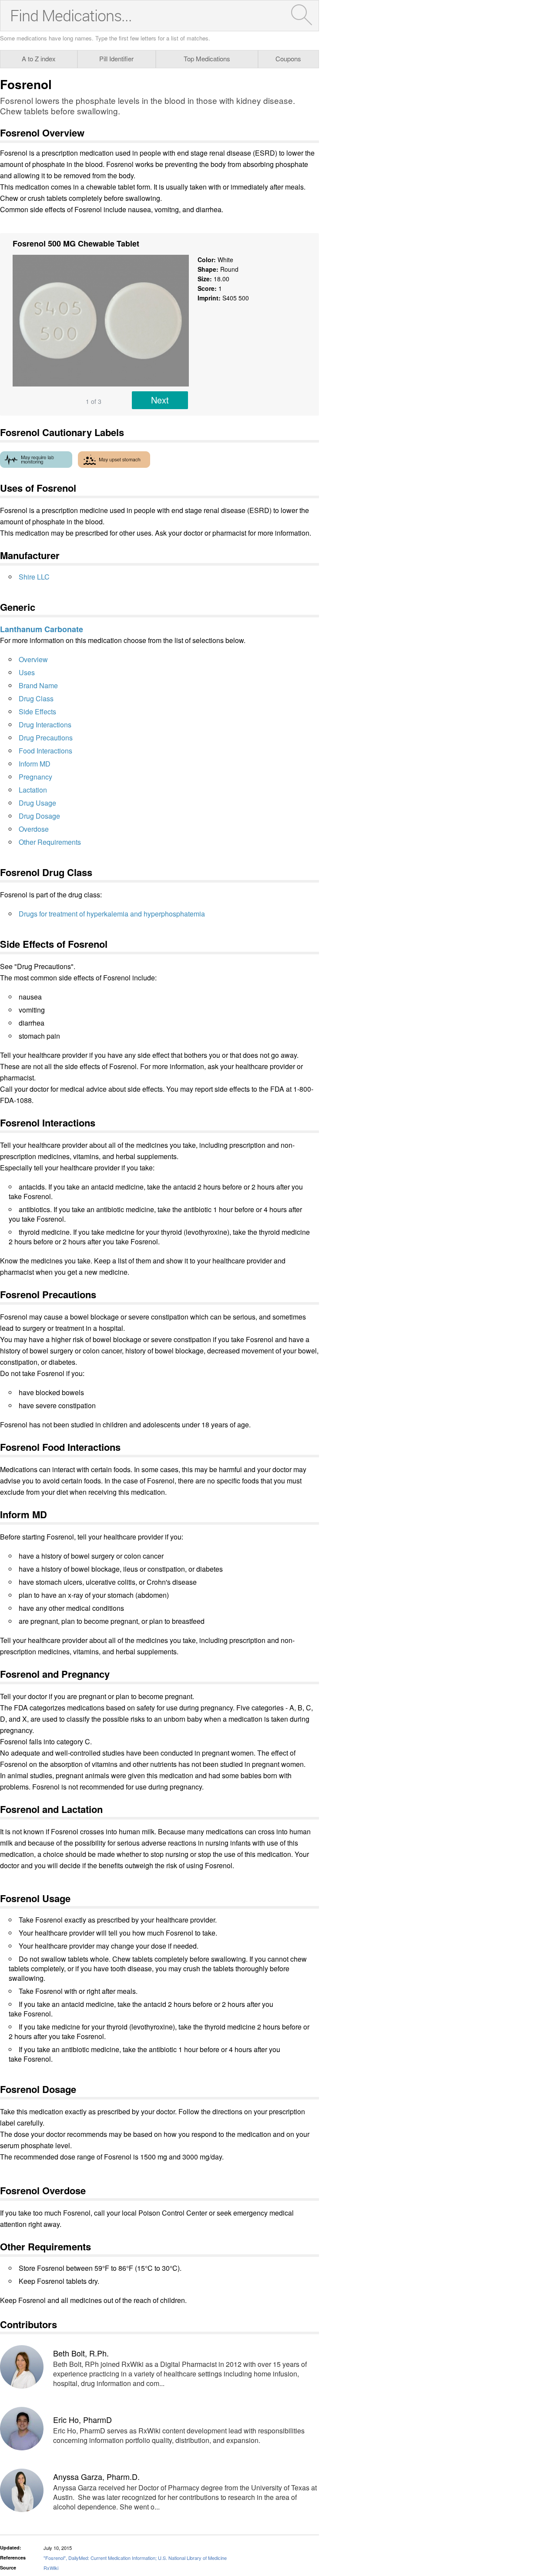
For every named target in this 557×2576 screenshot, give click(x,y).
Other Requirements (50, 842)
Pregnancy (35, 777)
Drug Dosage (39, 816)
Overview (33, 659)
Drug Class (36, 698)
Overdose (34, 829)
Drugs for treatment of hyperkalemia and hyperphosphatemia (112, 914)
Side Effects (37, 711)
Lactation (33, 790)
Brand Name (38, 685)
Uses (27, 672)
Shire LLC (34, 577)
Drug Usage (37, 803)
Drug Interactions (45, 725)
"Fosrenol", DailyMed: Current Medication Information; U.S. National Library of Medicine (135, 2558)
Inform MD (35, 764)
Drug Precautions (46, 738)
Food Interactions (45, 751)
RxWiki (51, 2568)
